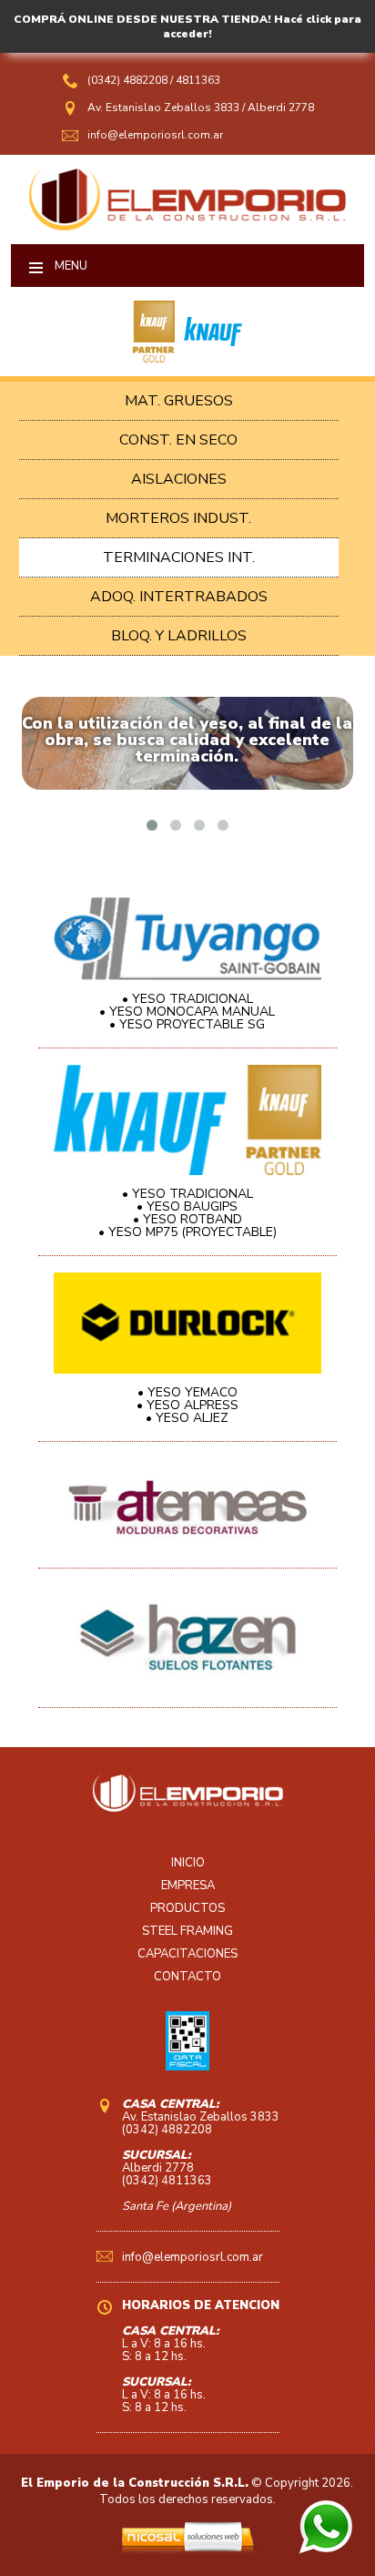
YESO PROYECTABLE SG (192, 1024)
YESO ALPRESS (193, 1405)
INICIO (188, 1863)
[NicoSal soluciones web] (187, 2550)
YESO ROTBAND (193, 1219)
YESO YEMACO (193, 1392)
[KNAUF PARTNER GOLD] (154, 358)
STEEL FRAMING (187, 1931)
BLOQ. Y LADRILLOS (179, 636)
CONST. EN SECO (178, 440)
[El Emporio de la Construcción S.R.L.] (188, 226)
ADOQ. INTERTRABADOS (179, 597)
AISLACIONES (179, 479)
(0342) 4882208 (129, 80)
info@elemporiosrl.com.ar (155, 135)
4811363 (198, 80)
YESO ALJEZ (192, 1418)
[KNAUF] (208, 358)
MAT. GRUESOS (179, 401)
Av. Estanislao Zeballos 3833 (163, 107)
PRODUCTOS (187, 1908)
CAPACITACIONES (187, 1954)
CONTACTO (187, 1977)
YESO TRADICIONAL (193, 999)
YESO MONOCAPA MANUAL (192, 1012)
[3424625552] (326, 2550)
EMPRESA (188, 1886)
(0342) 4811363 (167, 2181)
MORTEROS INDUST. (178, 518)
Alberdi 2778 (281, 107)
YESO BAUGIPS (192, 1206)
